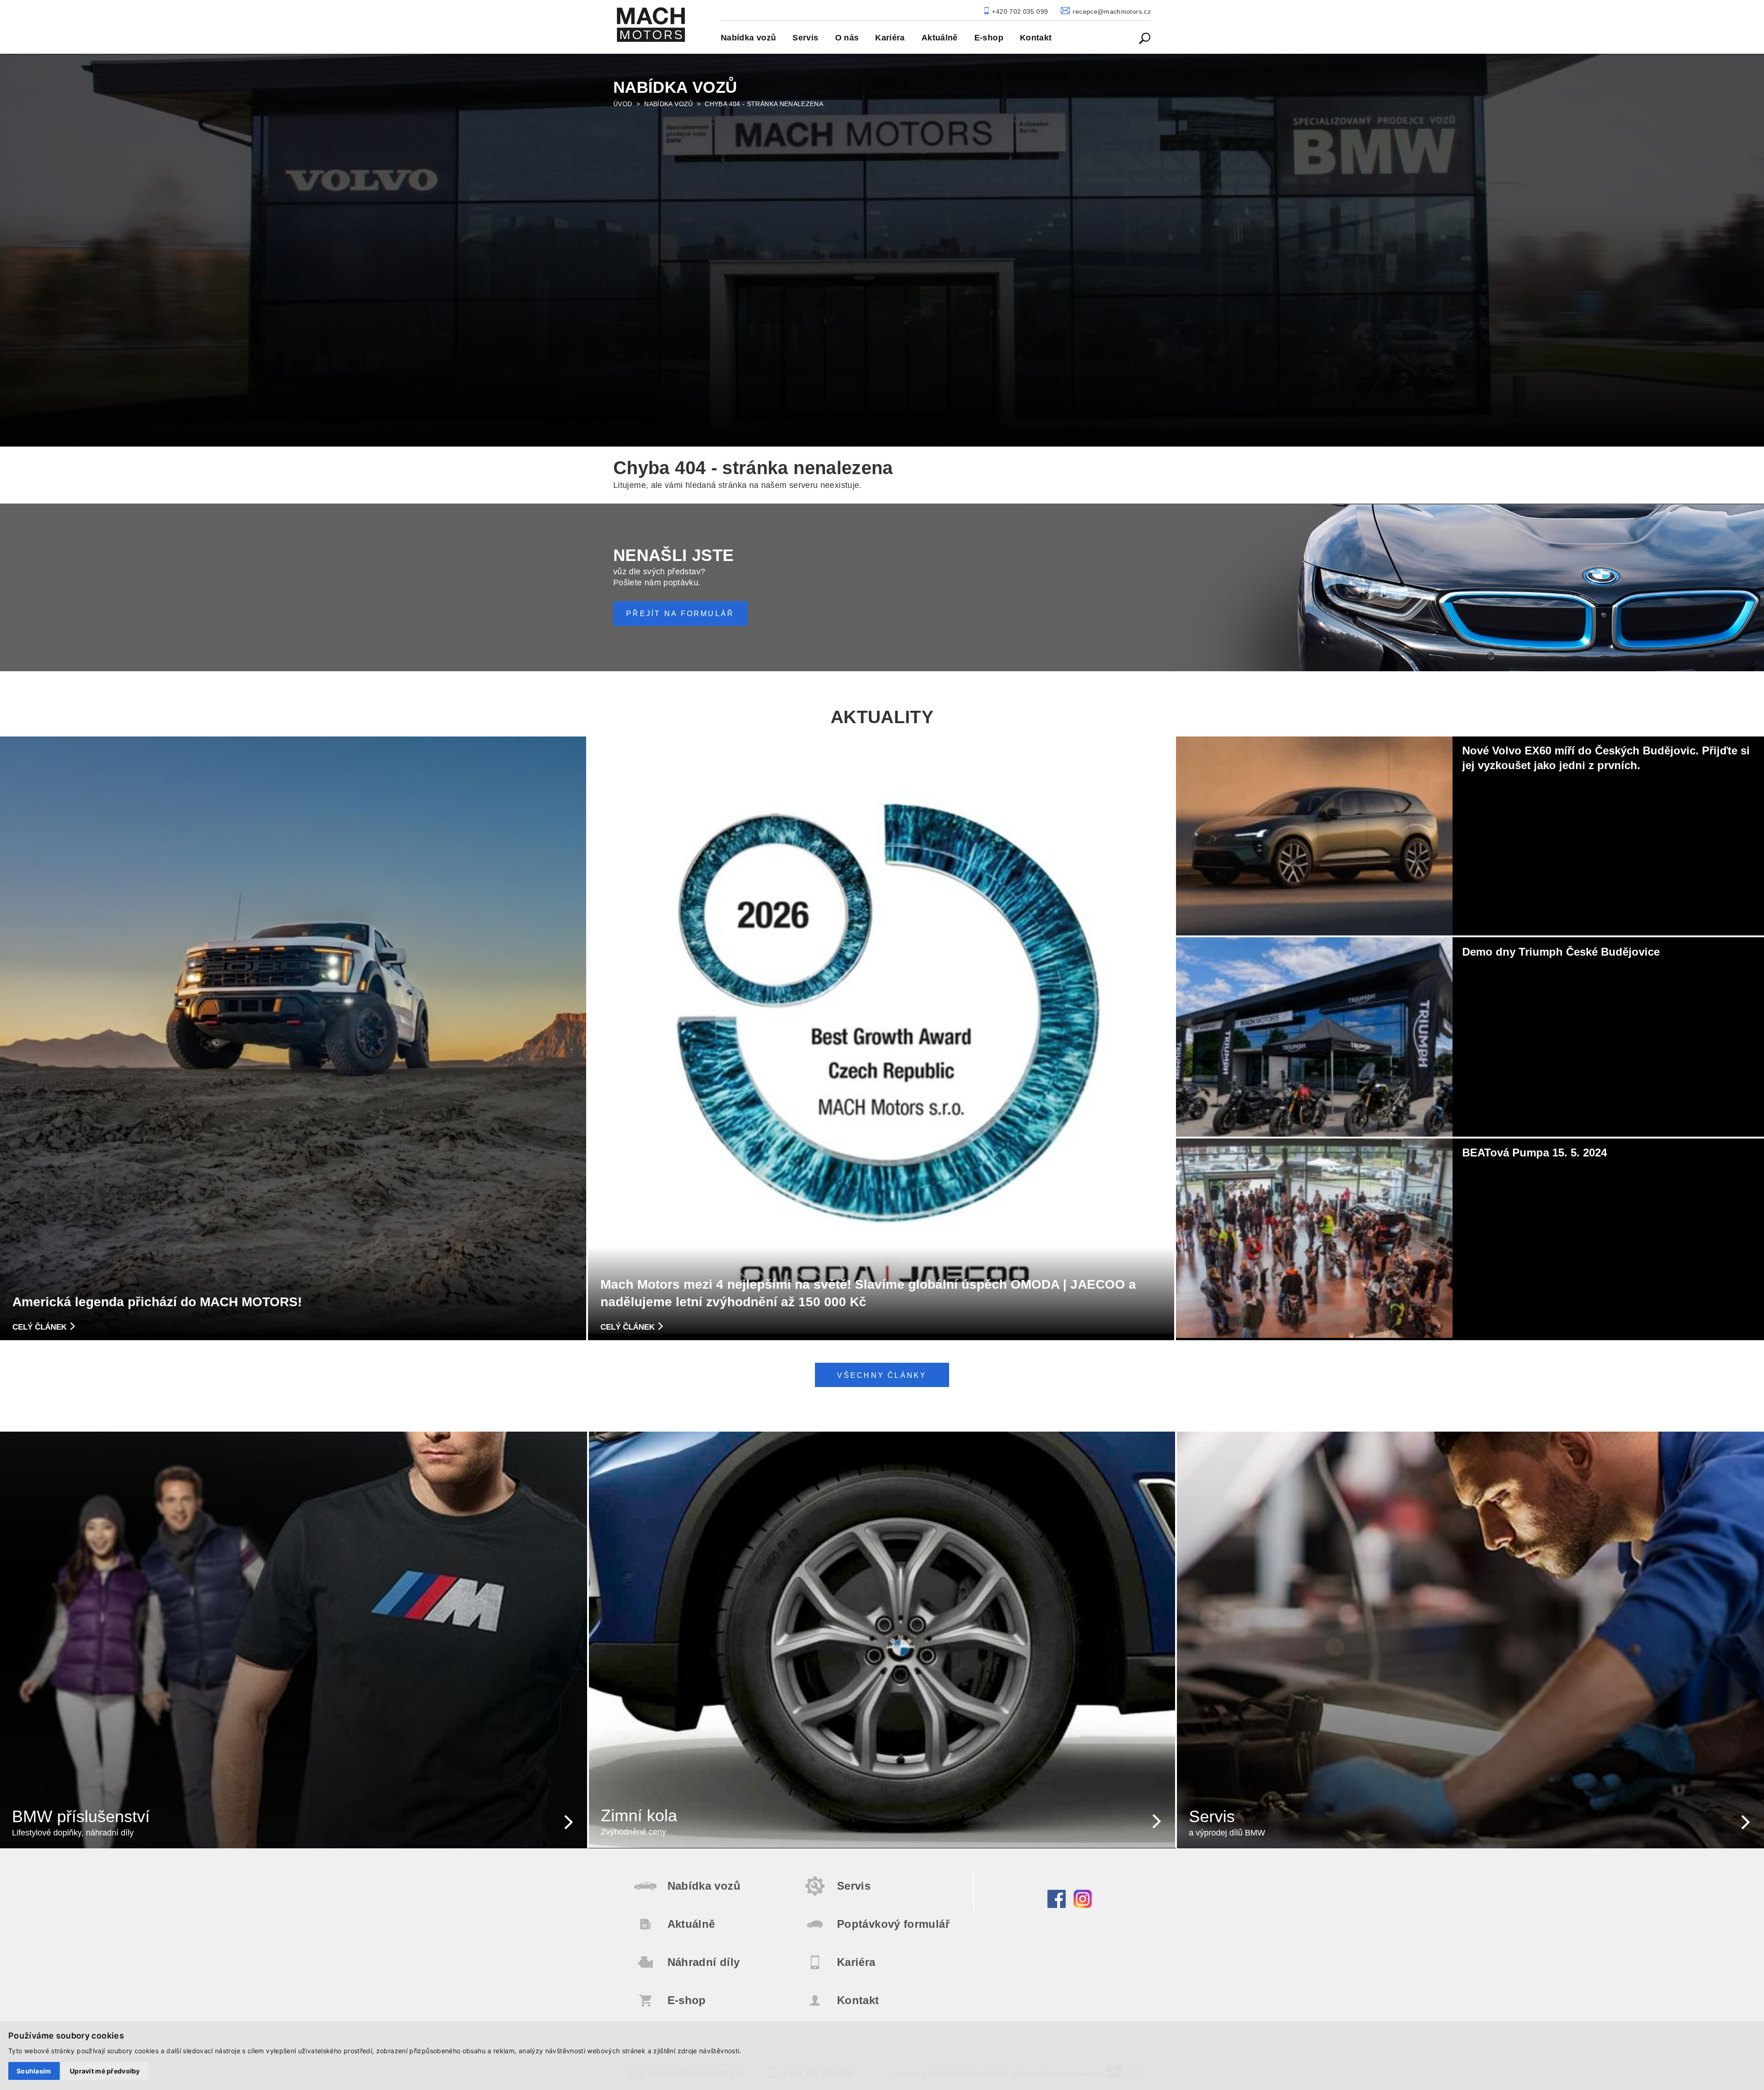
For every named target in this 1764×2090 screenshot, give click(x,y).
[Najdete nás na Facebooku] (1057, 1906)
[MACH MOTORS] (651, 25)
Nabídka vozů (668, 104)
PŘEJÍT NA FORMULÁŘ (680, 614)
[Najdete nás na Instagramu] (1083, 1906)
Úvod (623, 104)
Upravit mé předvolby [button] (105, 2071)
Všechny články (882, 1375)
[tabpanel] (882, 249)
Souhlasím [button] (34, 2071)
